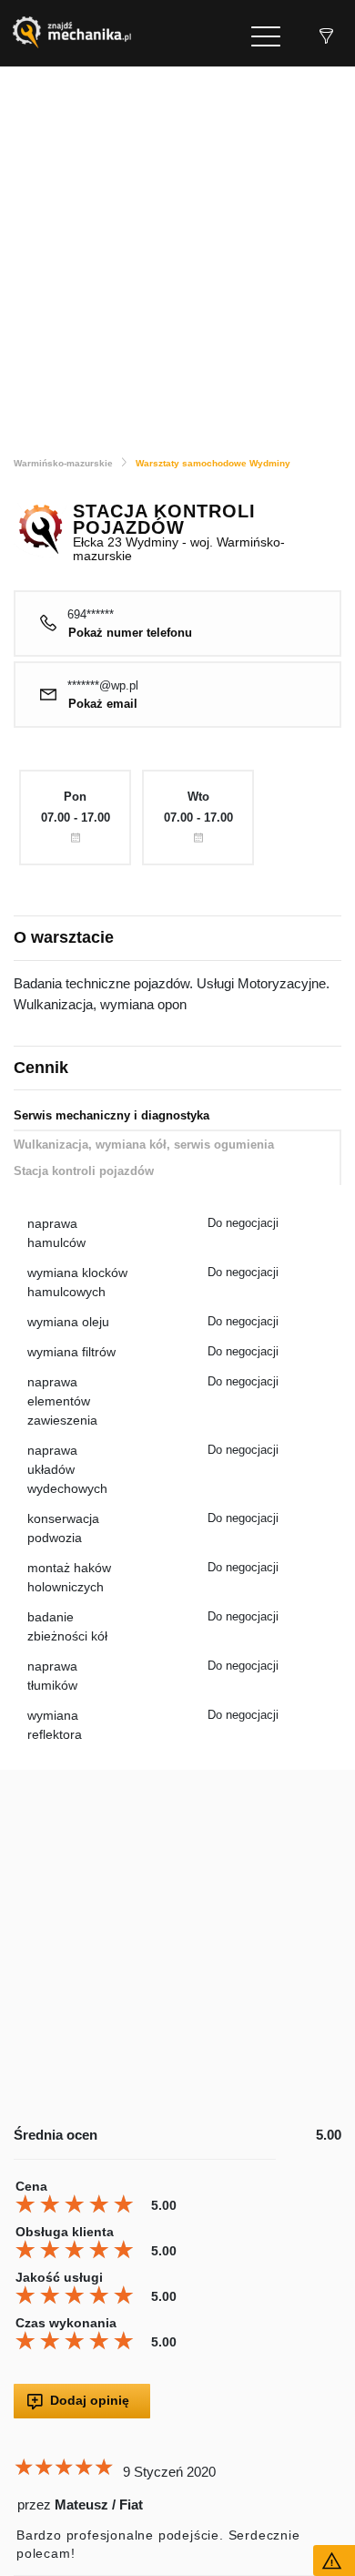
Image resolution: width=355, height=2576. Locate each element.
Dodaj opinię (90, 2400)
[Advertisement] (177, 253)
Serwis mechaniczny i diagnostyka (112, 1115)
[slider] (77, 2204)
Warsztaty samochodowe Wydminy (213, 463)
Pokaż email (103, 704)
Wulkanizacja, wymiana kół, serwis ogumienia (144, 1145)
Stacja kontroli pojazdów (84, 1171)
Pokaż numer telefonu (130, 633)
